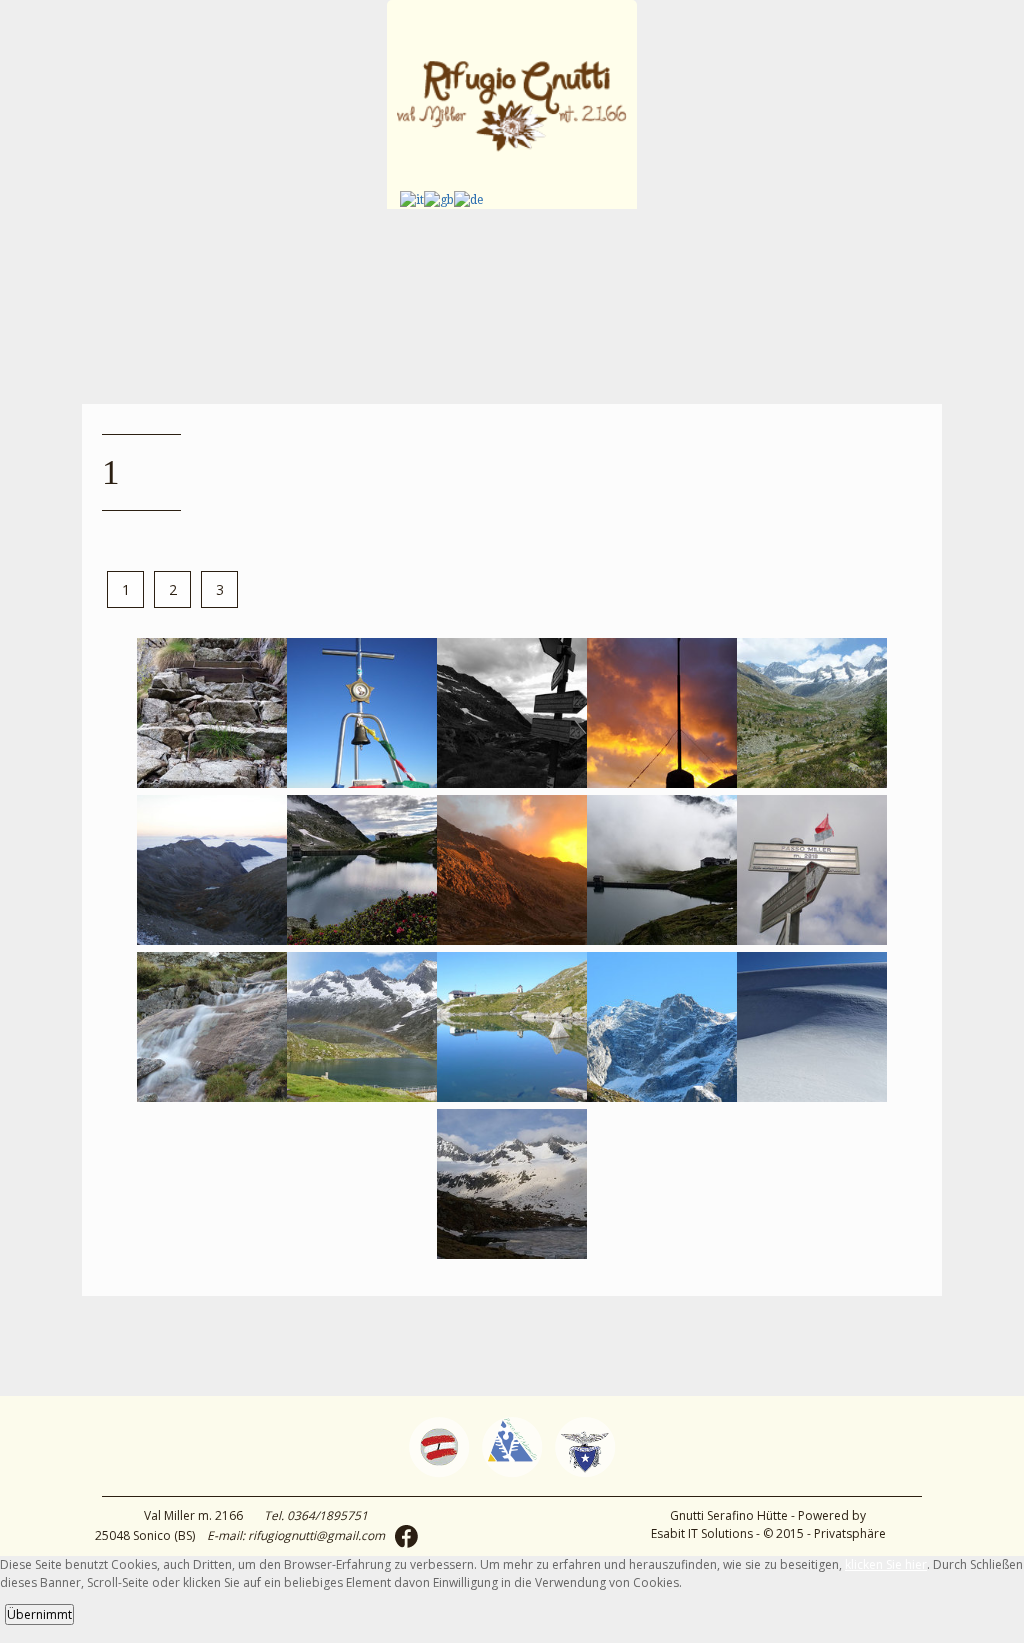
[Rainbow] (362, 1096)
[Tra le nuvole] (662, 939)
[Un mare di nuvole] (212, 939)
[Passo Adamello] (662, 1096)
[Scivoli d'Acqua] (212, 1096)
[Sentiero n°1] (812, 939)
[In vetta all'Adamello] (362, 782)
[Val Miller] (812, 782)
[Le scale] (212, 782)
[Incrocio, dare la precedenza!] (512, 782)
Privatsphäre (850, 1533)
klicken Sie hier (886, 1564)
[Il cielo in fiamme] (662, 782)
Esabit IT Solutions (702, 1533)
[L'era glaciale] (512, 1253)
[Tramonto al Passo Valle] (512, 939)
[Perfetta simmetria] (512, 1096)
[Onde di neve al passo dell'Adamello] (812, 1096)
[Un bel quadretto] (362, 939)
